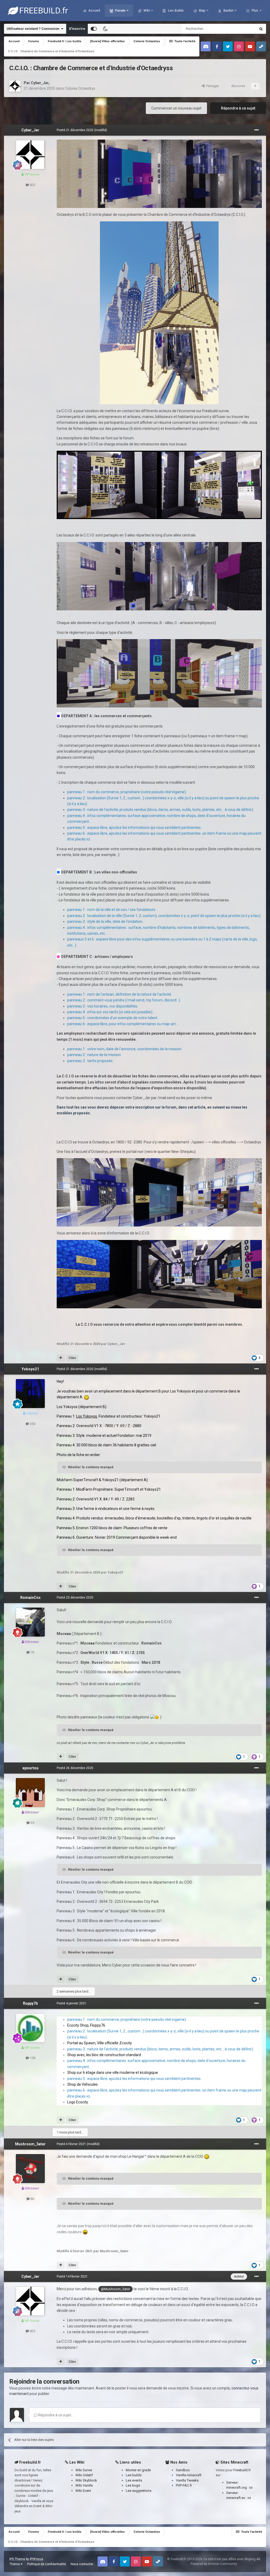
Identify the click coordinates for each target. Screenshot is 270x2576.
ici (251, 2487)
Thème (15, 2564)
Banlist (228, 11)
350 (32, 1424)
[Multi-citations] (61, 1358)
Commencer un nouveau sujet (176, 108)
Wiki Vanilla (84, 2485)
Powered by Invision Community (214, 2564)
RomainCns (30, 1598)
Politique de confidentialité (47, 2564)
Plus (255, 11)
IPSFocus (37, 2559)
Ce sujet (243, 29)
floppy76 (30, 2003)
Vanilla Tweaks (187, 2480)
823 (32, 185)
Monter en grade (138, 2470)
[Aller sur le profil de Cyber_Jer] (15, 86)
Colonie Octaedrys (80, 88)
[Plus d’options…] (257, 130)
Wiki (146, 11)
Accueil (94, 11)
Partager (212, 86)
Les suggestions (139, 2491)
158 (32, 2058)
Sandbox (183, 2470)
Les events (134, 2480)
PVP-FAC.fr (184, 2485)
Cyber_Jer (40, 83)
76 (32, 1652)
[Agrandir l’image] (159, 173)
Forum (120, 11)
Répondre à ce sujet (238, 108)
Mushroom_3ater (30, 2144)
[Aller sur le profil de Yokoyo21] (30, 1394)
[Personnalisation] (94, 29)
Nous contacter (82, 2564)
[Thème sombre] (105, 29)
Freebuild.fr (242, 2470)
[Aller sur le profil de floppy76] (30, 2028)
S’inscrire (77, 29)
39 (32, 1823)
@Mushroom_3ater (115, 2289)
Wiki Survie (84, 2470)
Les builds (134, 2475)
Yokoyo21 (30, 1369)
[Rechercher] (261, 29)
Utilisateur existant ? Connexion (34, 29)
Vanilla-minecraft (189, 2475)
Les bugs (133, 2485)
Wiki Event (83, 2491)
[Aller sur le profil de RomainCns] (30, 1622)
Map (202, 11)
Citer (72, 1358)
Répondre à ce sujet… (56, 2415)
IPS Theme (17, 2559)
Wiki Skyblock (86, 2480)
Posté (75, 130)
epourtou (30, 1768)
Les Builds (175, 11)
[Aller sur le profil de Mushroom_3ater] (30, 2169)
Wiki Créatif (84, 2475)
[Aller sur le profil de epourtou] (30, 1793)
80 (32, 2199)
